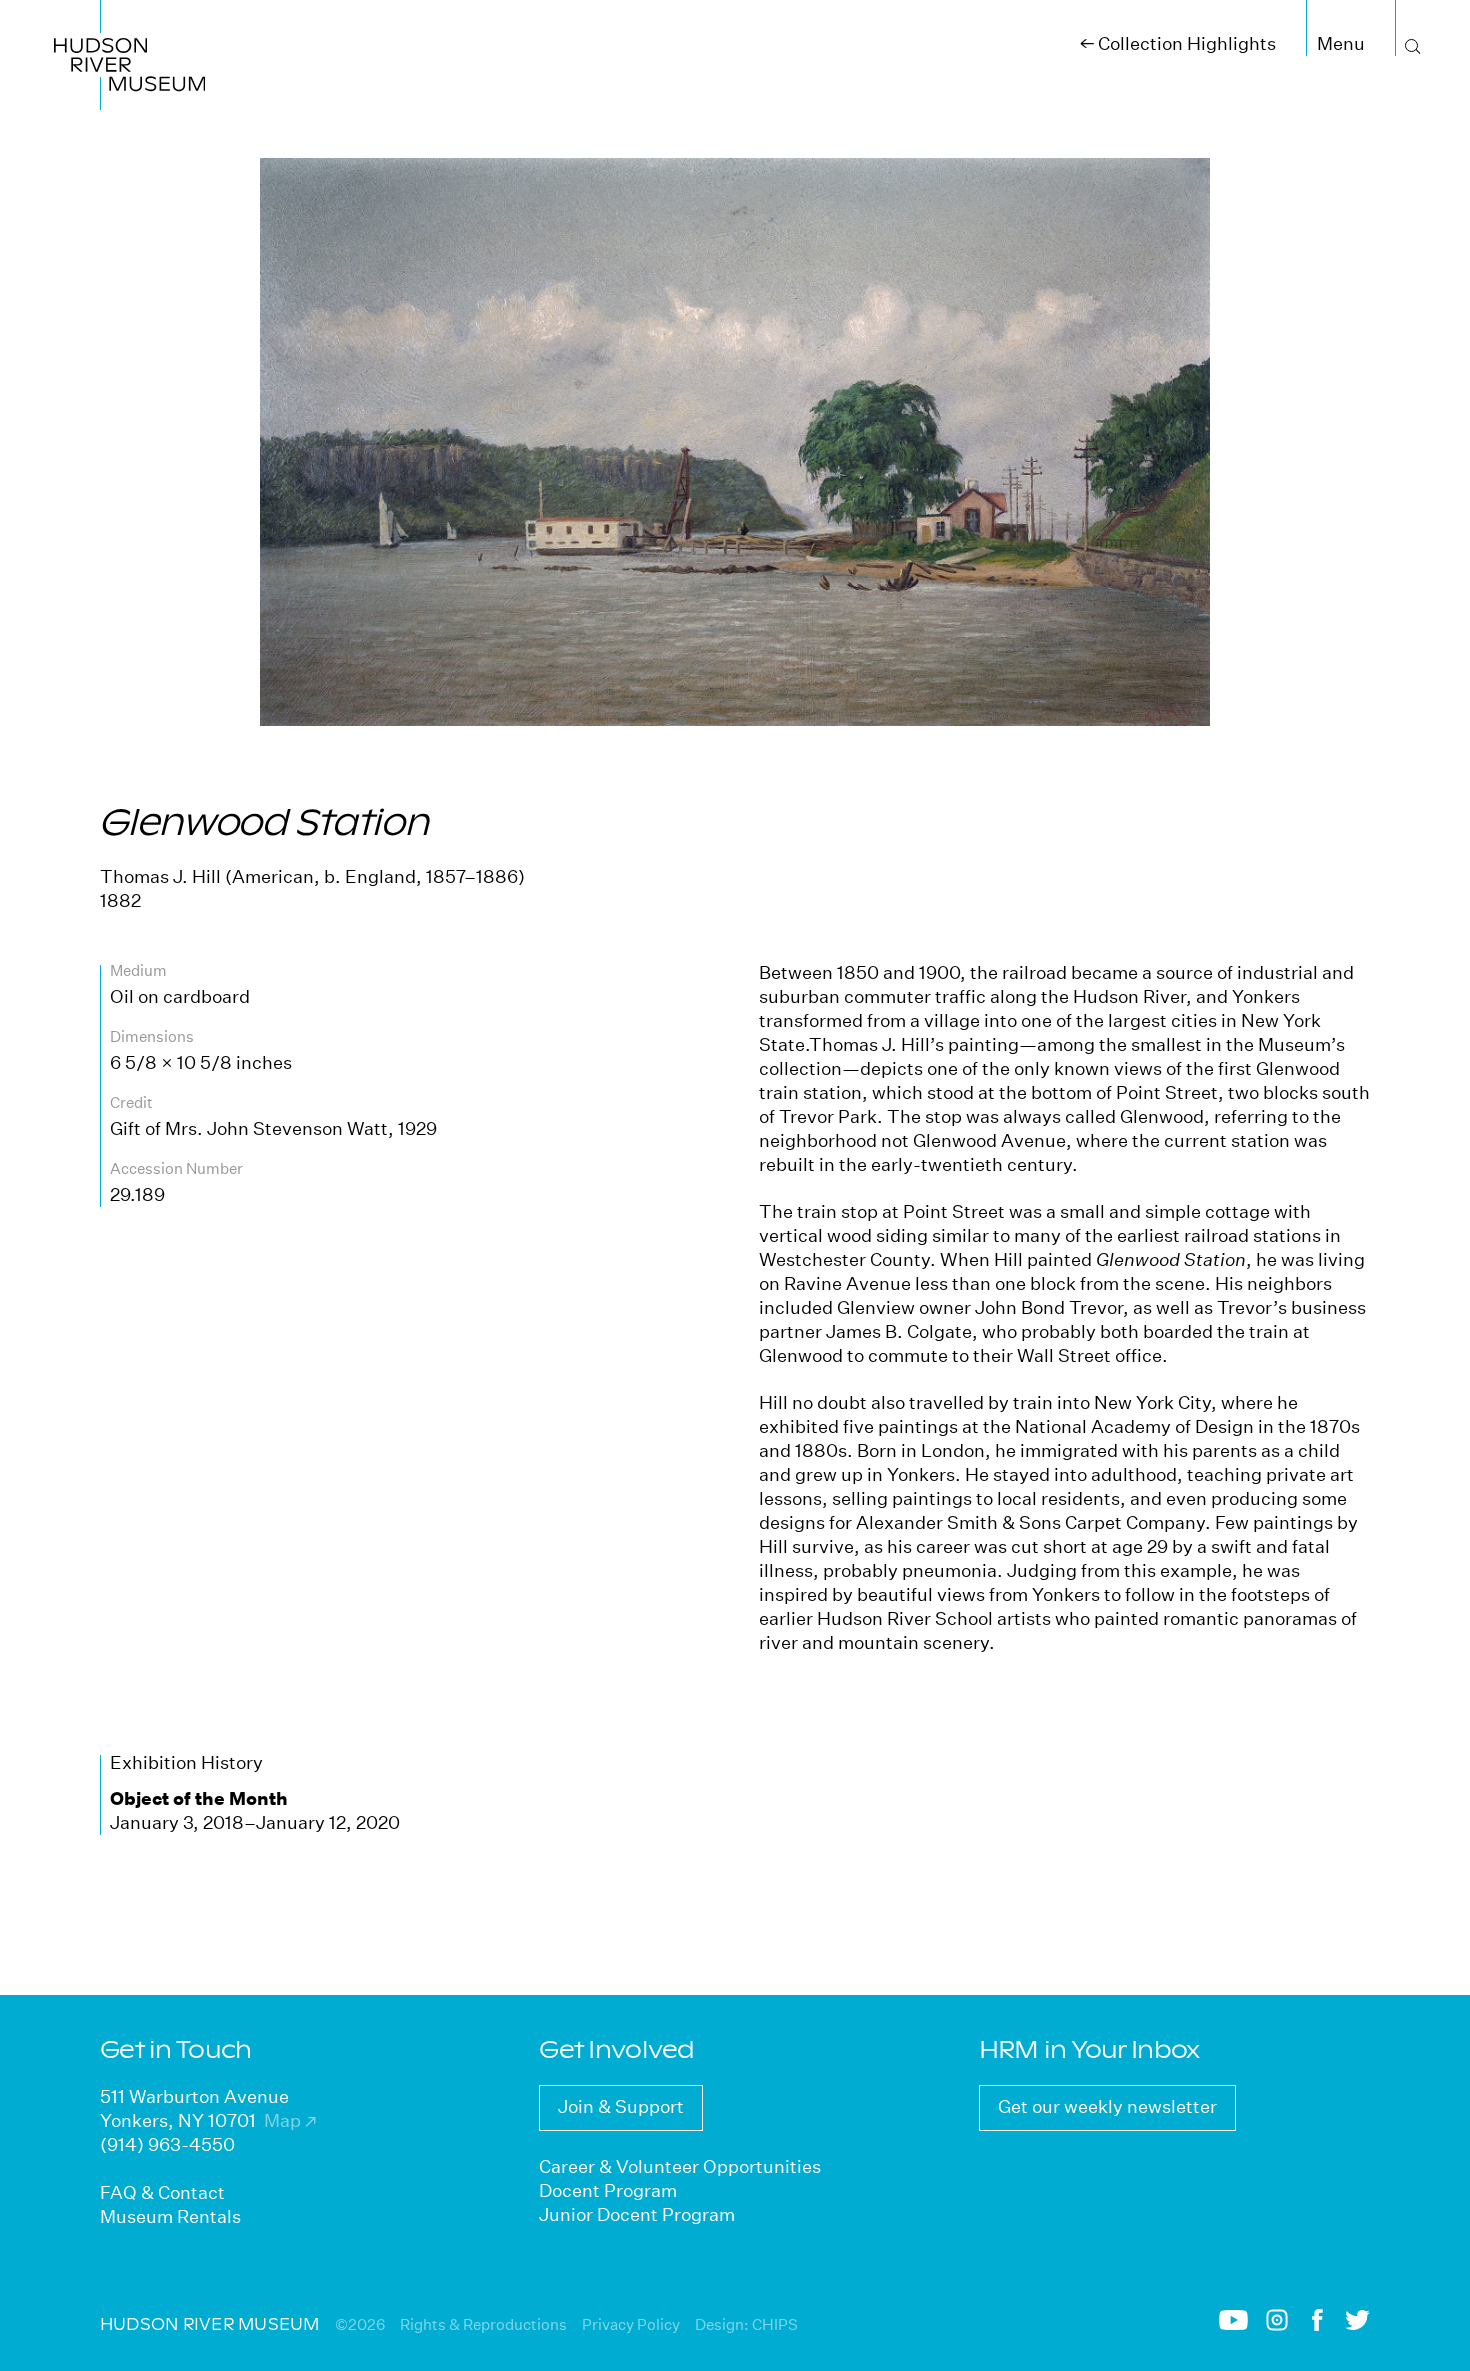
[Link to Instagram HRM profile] (1277, 2325)
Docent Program (608, 2190)
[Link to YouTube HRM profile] (1233, 2324)
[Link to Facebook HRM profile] (1317, 2325)
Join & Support (621, 2106)
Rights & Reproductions (483, 2324)
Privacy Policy (631, 2324)
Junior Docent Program (637, 2214)
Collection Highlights (1178, 43)
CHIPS (775, 2324)
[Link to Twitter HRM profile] (1357, 2324)
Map (290, 2120)
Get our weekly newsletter (1107, 2106)
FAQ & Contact (162, 2192)
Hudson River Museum (107, 23)
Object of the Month (199, 1798)
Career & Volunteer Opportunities (680, 2166)
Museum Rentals (170, 2216)
